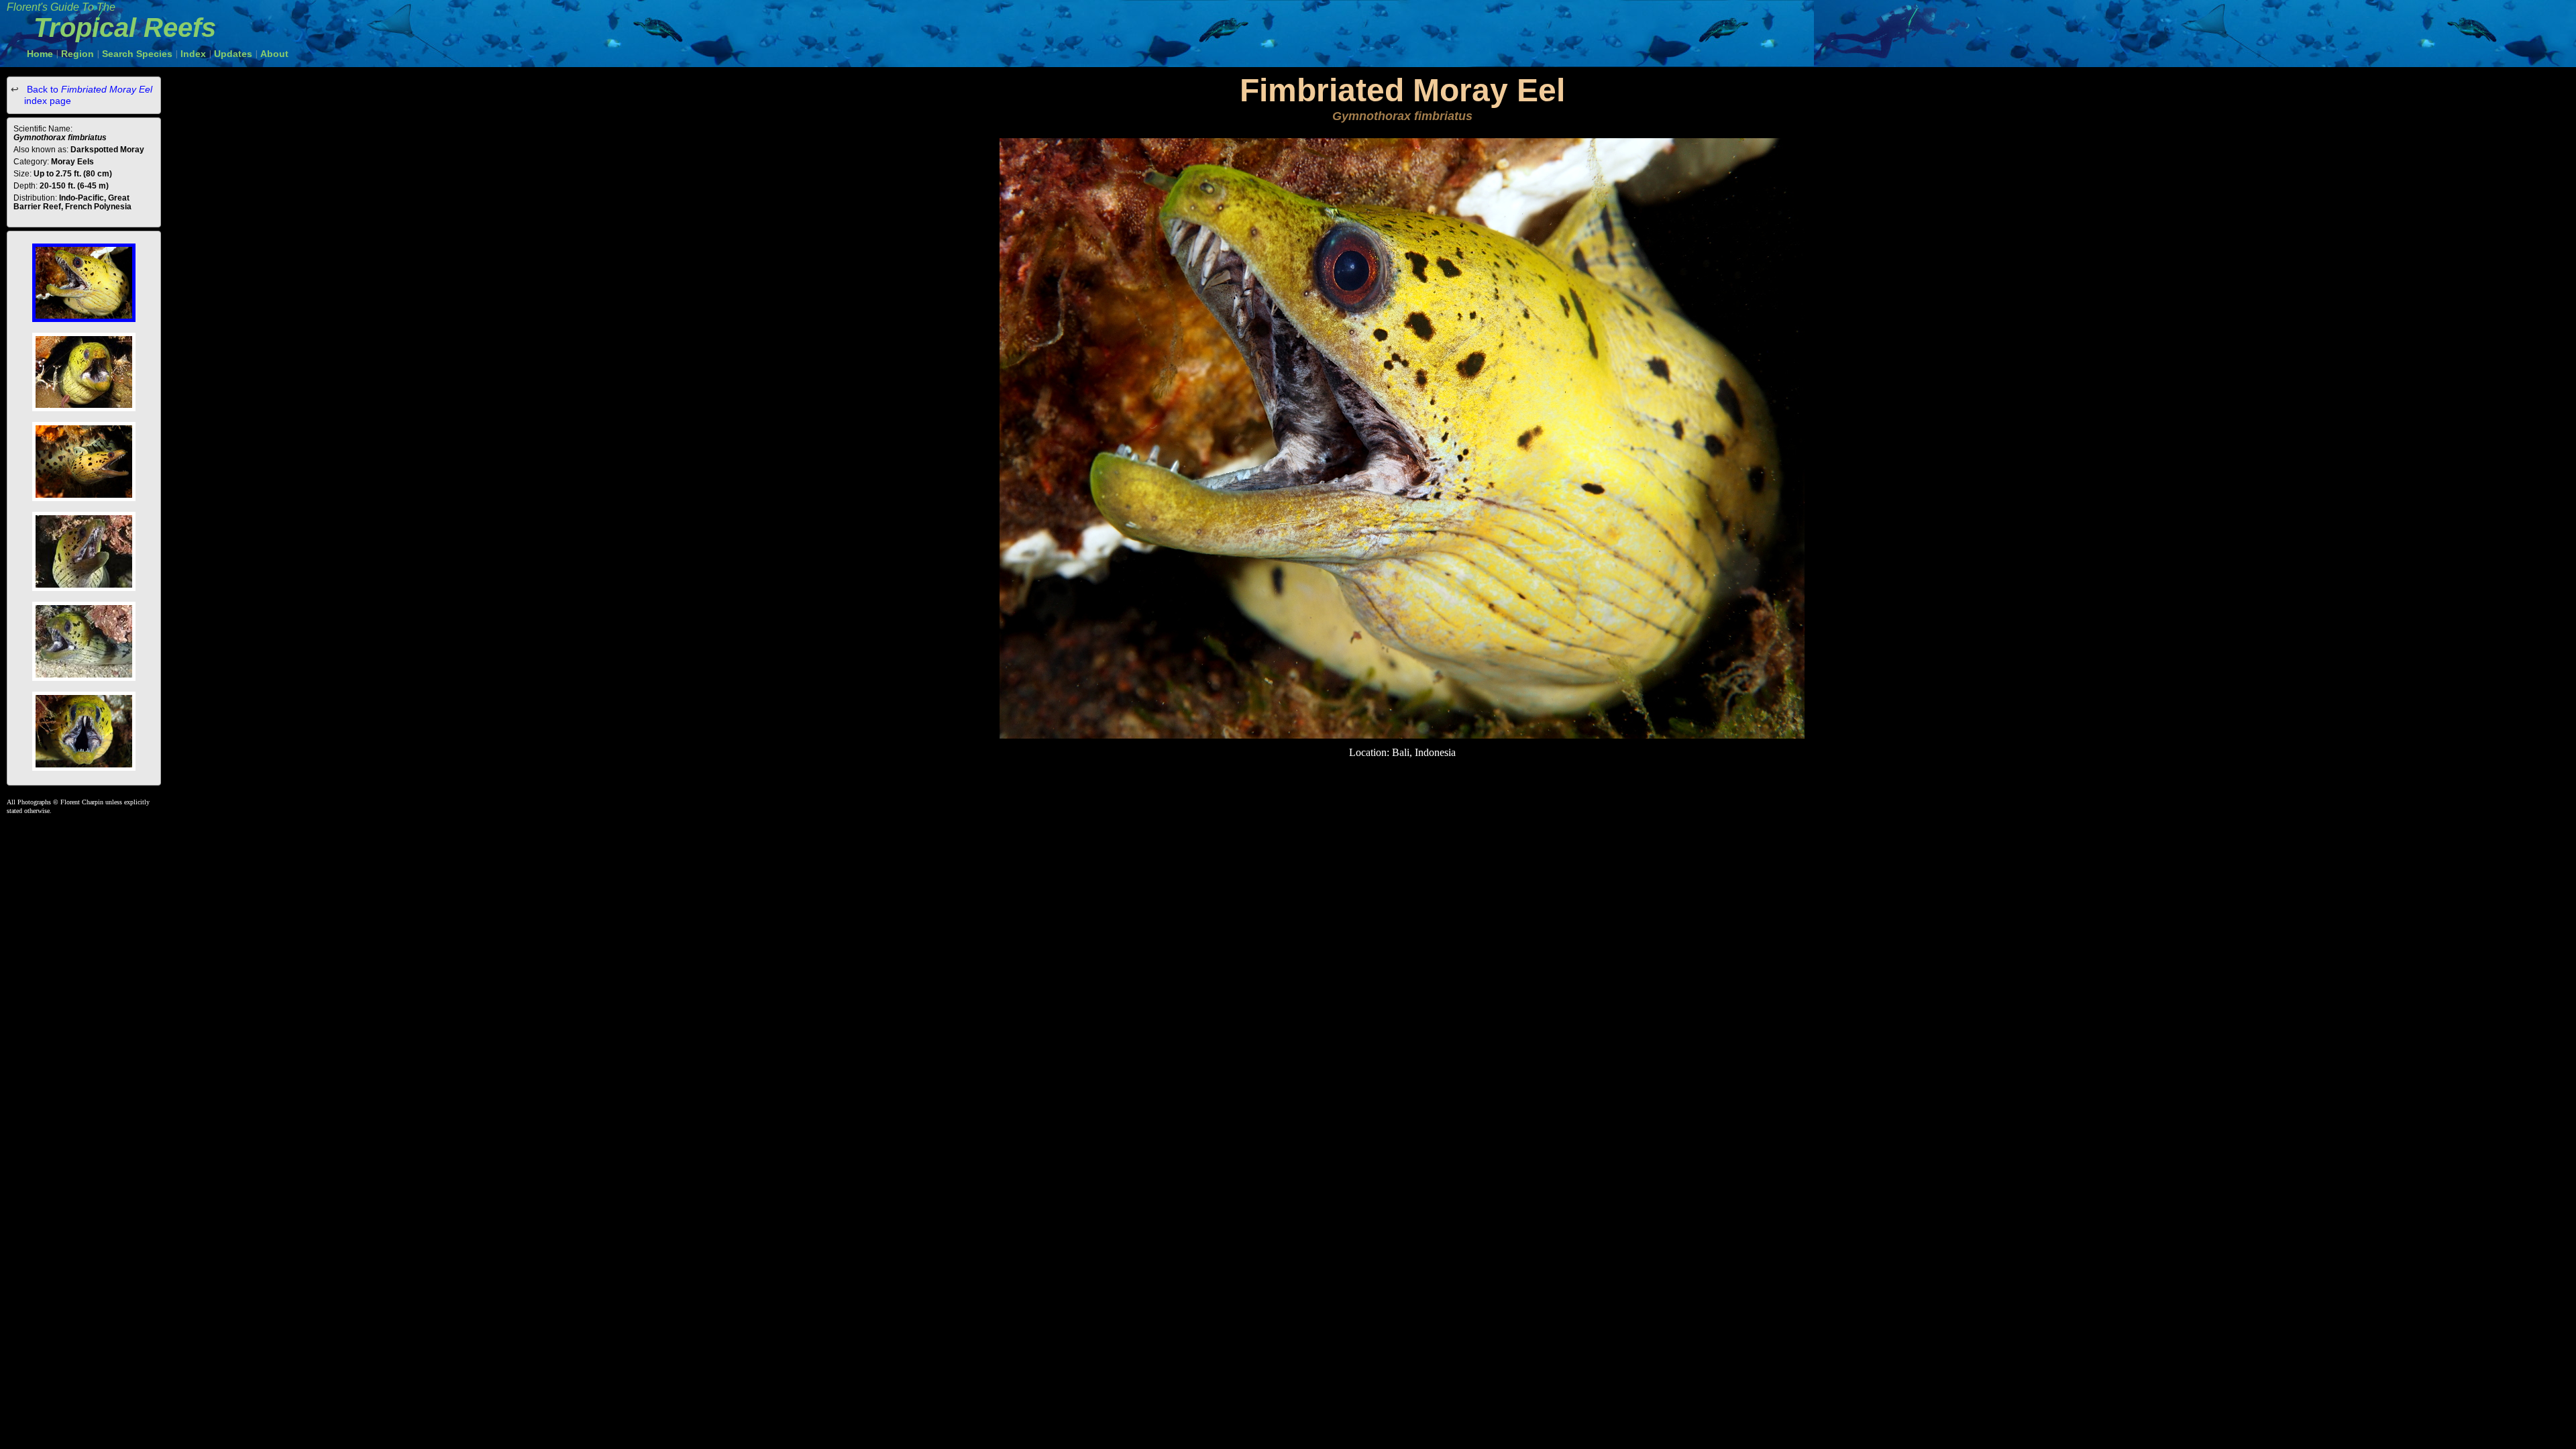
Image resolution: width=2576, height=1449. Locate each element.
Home (40, 54)
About (274, 54)
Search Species (137, 54)
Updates (233, 54)
